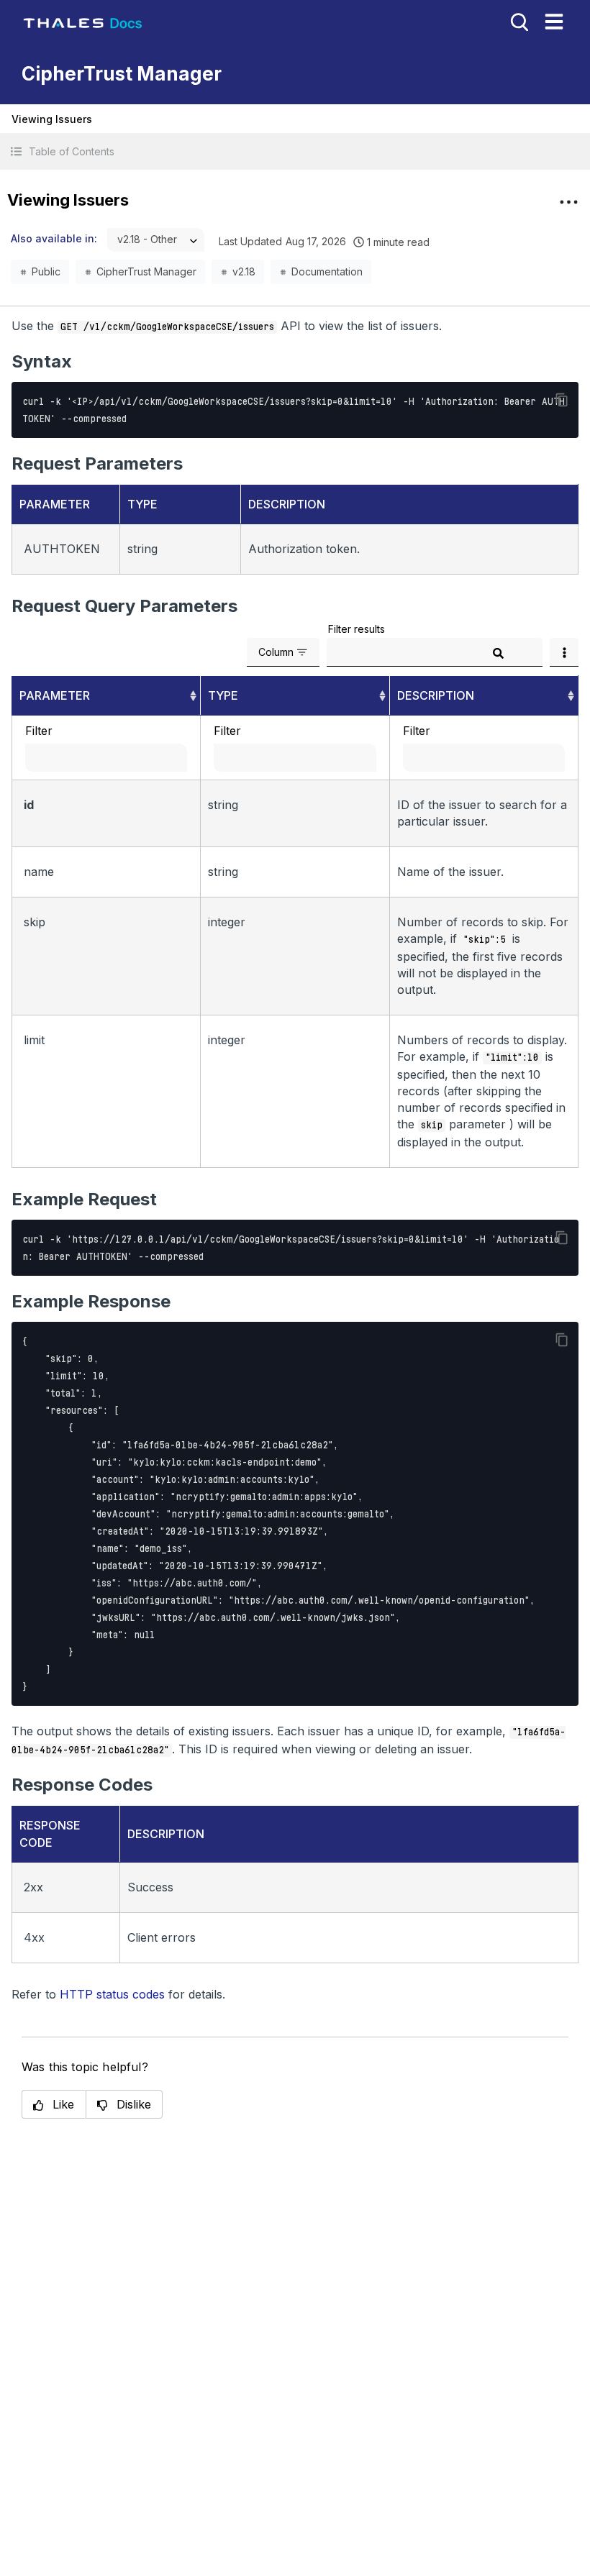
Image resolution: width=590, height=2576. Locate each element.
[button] (295, 151)
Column (276, 652)
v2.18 (244, 271)
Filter (39, 731)
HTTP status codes (112, 1994)
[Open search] (518, 21)
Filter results (357, 629)
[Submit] (498, 653)
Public (46, 271)
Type (223, 695)
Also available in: (54, 238)
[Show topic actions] (568, 202)
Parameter (55, 695)
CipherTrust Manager (146, 271)
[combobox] (156, 240)
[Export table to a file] (564, 652)
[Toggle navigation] (554, 22)
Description (436, 695)
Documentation (327, 271)
